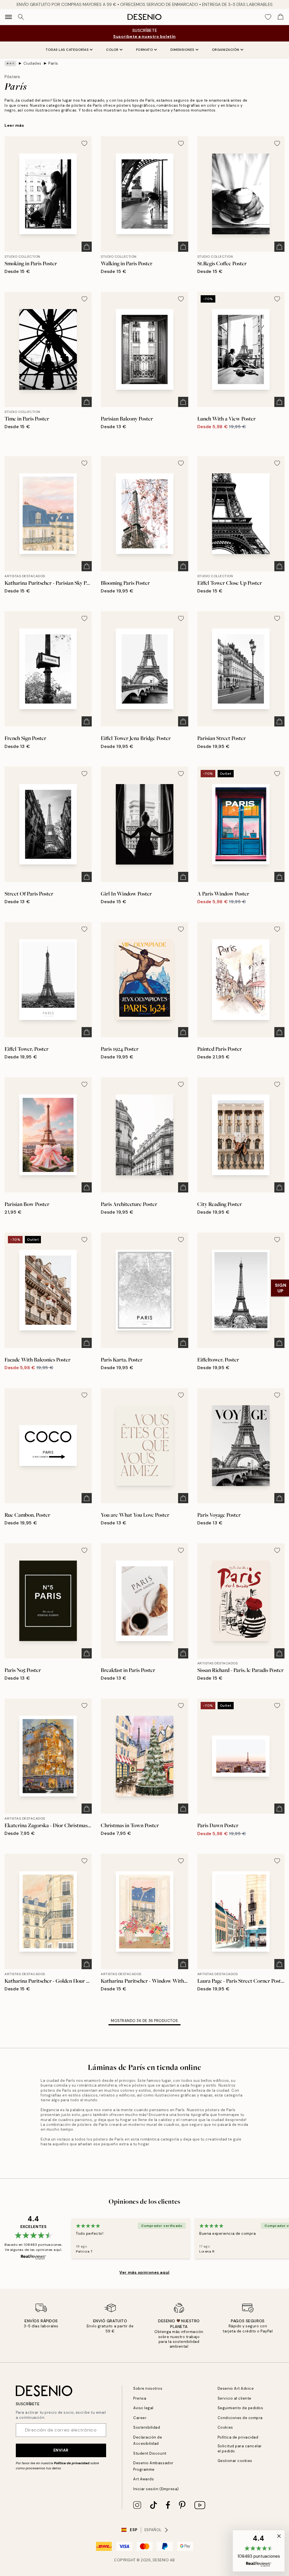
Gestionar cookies (235, 2461)
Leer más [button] (14, 125)
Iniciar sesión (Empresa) (156, 2489)
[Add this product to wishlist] (84, 143)
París (53, 63)
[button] (259, 2551)
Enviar (61, 2450)
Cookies (225, 2427)
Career (140, 2418)
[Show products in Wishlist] (268, 17)
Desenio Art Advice (236, 2388)
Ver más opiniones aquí (144, 2272)
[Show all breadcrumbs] (10, 64)
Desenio (161, 2560)
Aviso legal (143, 2408)
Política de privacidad (72, 2463)
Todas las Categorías (67, 50)
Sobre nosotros (148, 2388)
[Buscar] (21, 17)
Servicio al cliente (235, 2398)
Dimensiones (182, 50)
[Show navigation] (8, 17)
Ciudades (32, 63)
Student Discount (150, 2453)
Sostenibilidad (147, 2427)
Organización (226, 50)
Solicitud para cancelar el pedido (240, 2448)
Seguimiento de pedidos (240, 2408)
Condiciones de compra (240, 2418)
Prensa (140, 2398)
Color (112, 50)
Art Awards (144, 2479)
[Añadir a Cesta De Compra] (87, 247)
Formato (145, 50)
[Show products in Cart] (281, 17)
